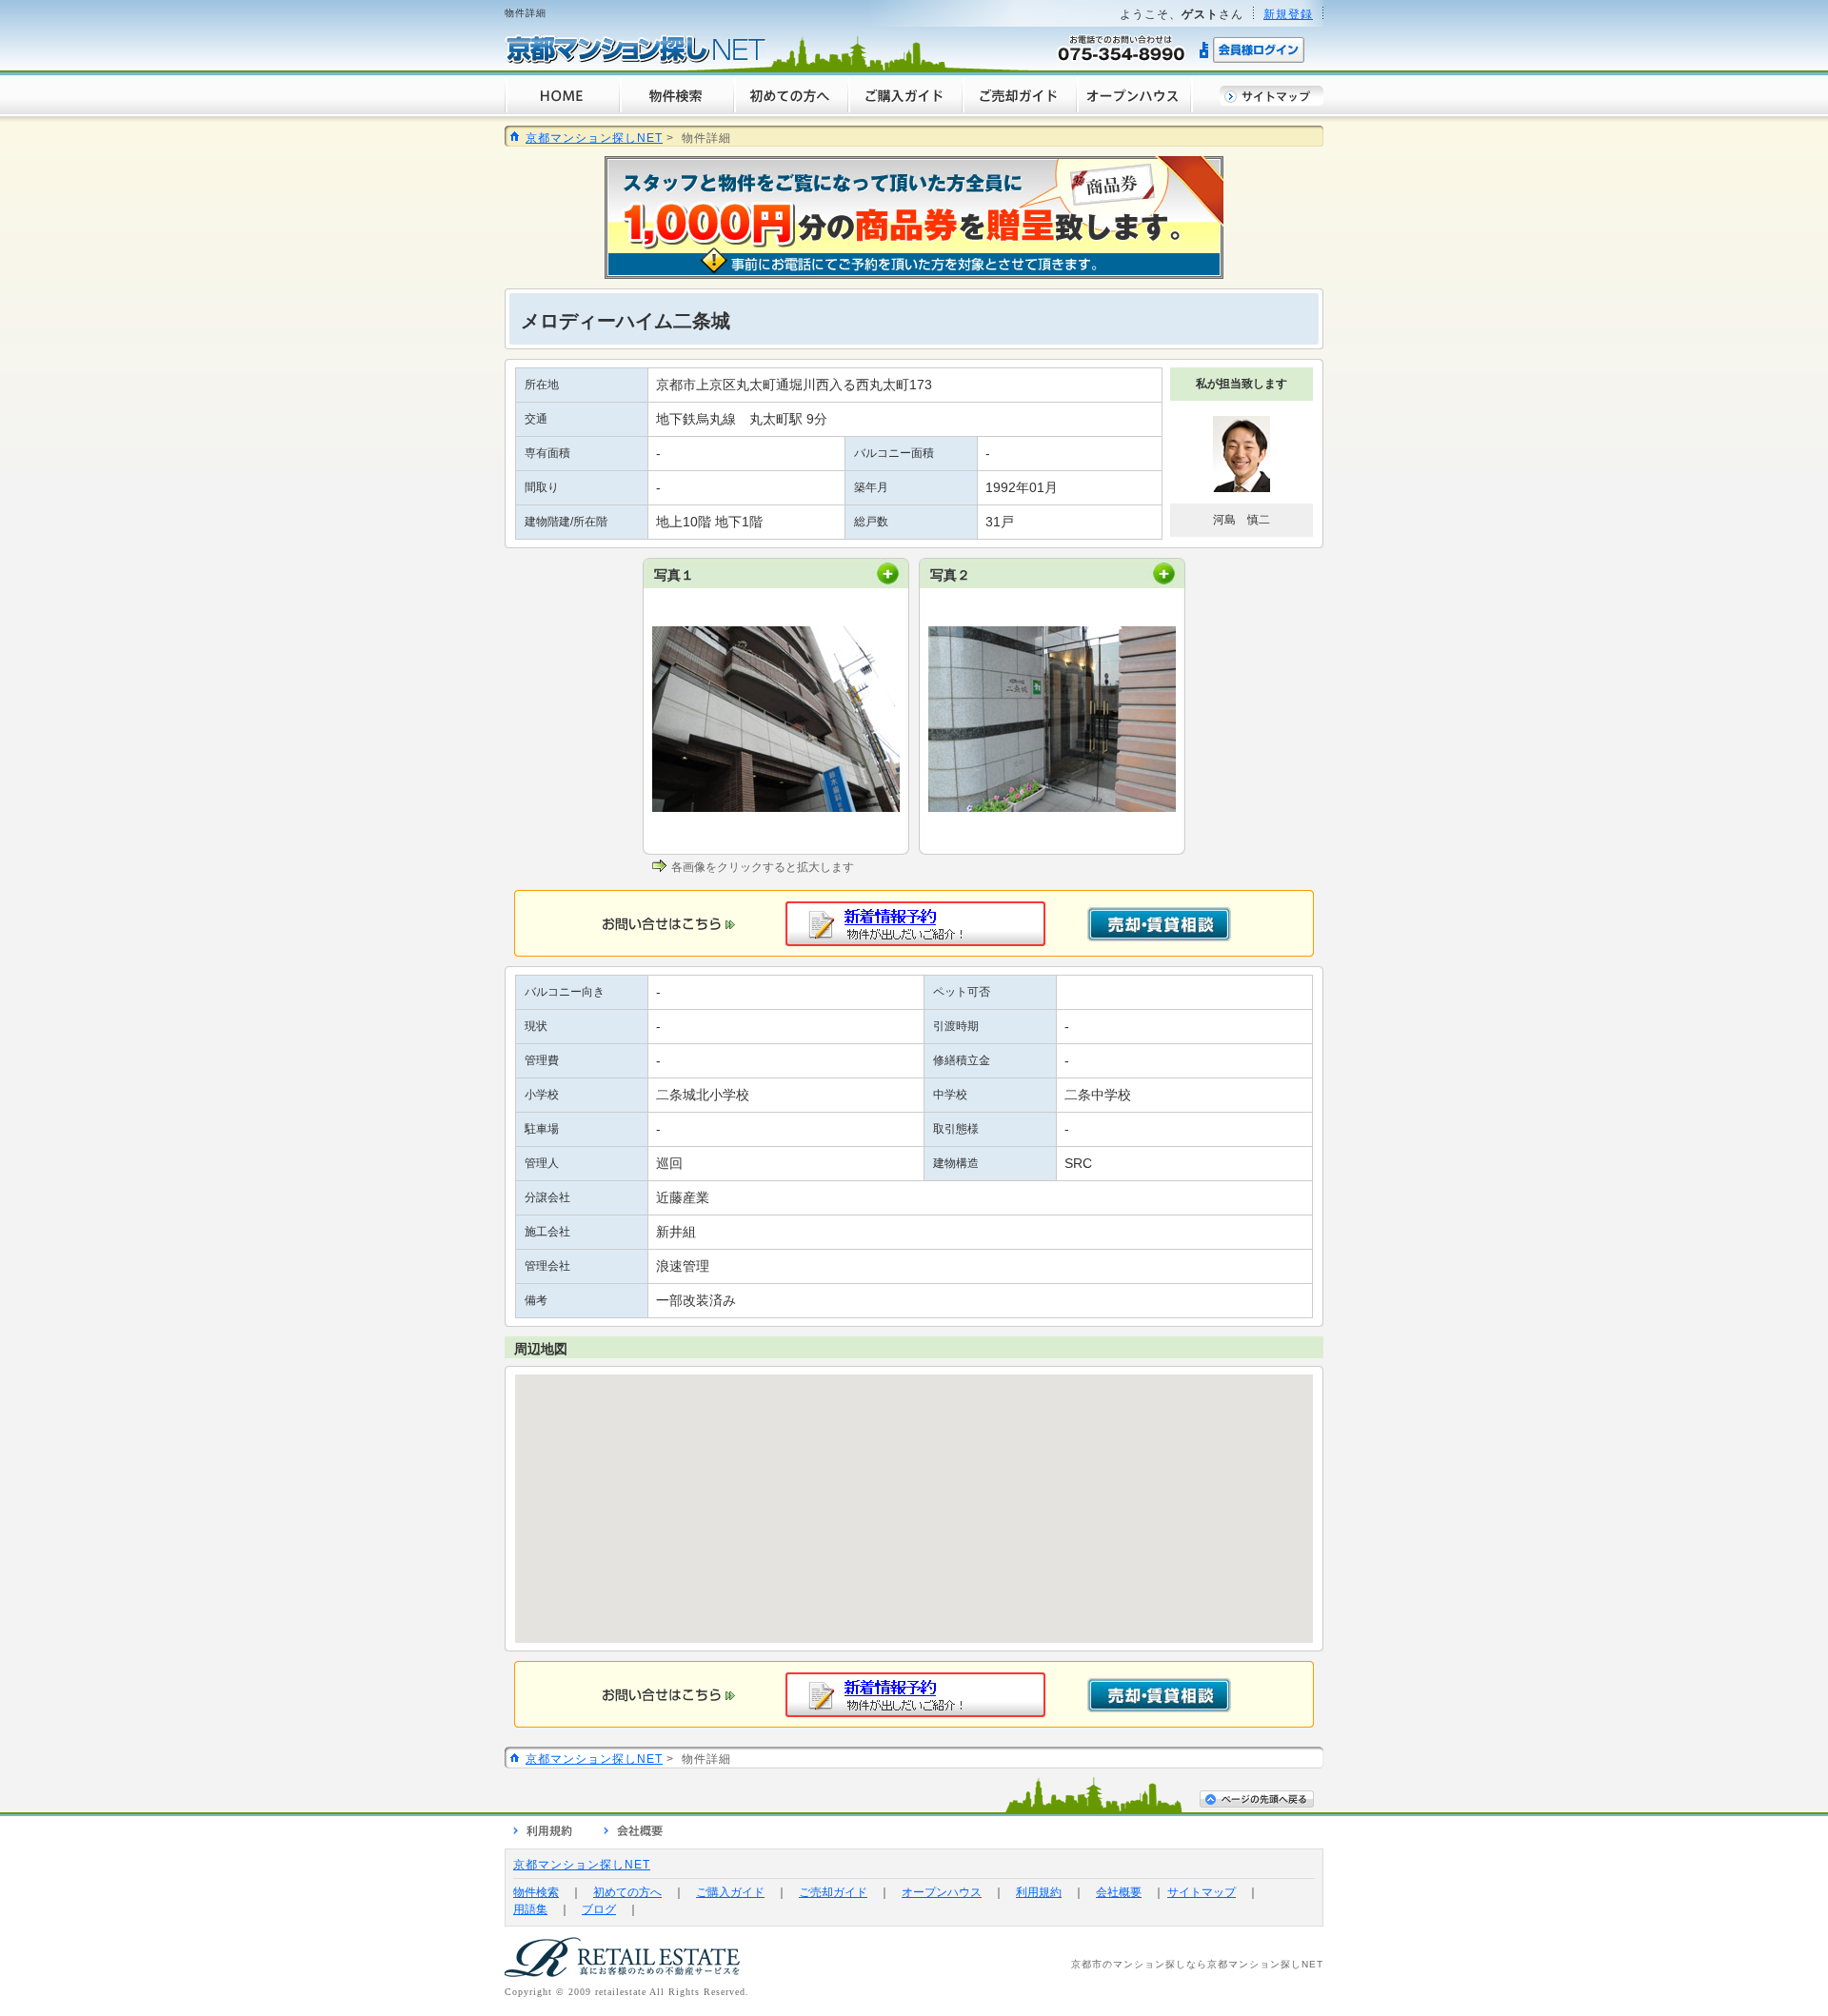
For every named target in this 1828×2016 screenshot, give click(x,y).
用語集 (530, 1909)
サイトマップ (1202, 1892)
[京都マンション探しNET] (636, 60)
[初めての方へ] (790, 110)
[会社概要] (633, 1833)
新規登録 (1288, 14)
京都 (1082, 1964)
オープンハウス (942, 1892)
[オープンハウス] (1134, 110)
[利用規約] (543, 1833)
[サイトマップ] (1272, 101)
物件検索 (536, 1892)
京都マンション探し (1254, 1964)
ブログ (599, 1909)
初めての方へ (627, 1892)
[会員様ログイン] (1253, 60)
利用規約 (1039, 1892)
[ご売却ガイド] (1019, 110)
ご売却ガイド (833, 1892)
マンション (1139, 1964)
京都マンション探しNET (594, 138)
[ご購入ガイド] (904, 110)
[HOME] (562, 110)
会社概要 (1119, 1892)
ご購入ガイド (730, 1892)
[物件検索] (676, 110)
